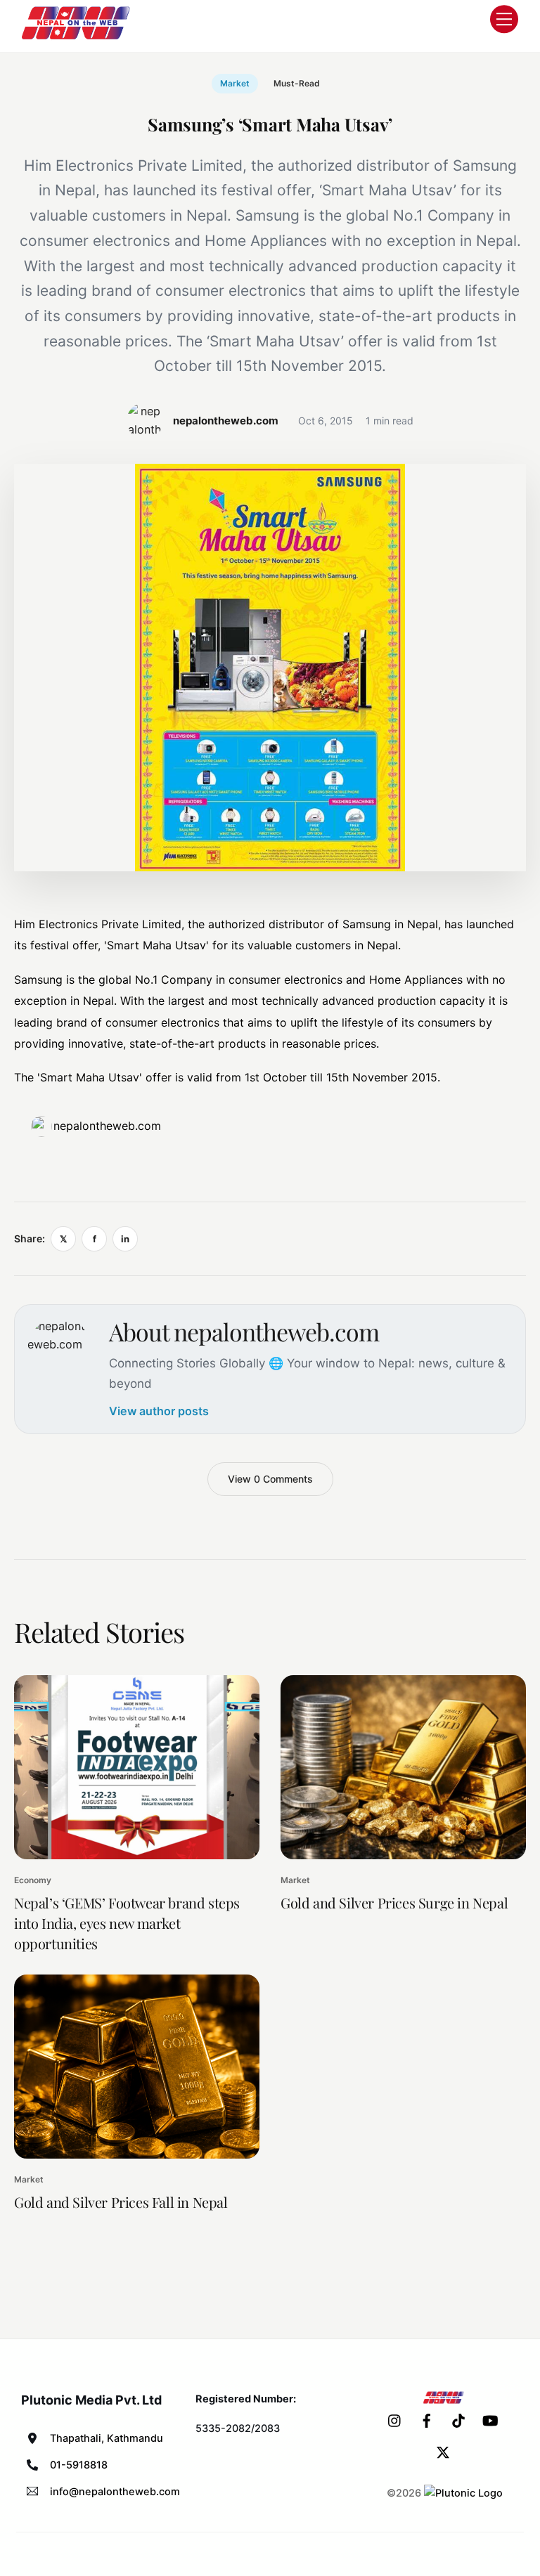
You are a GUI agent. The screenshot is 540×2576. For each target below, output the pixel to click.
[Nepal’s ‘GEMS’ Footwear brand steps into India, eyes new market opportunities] (137, 1767)
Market (235, 83)
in (125, 1239)
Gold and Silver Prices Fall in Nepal (121, 2202)
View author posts (159, 1411)
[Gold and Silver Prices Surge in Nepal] (403, 1767)
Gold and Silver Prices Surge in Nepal (394, 1902)
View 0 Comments (270, 1479)
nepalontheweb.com (107, 1126)
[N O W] (78, 38)
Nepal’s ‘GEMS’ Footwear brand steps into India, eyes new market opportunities (127, 1923)
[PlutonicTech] (463, 2493)
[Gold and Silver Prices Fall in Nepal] (137, 2067)
